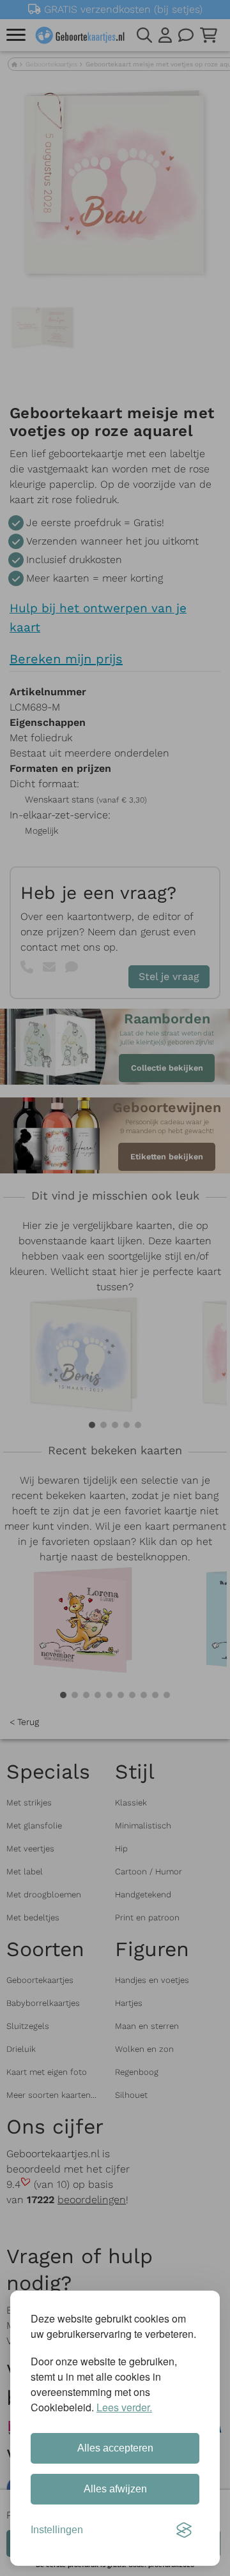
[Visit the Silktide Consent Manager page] (184, 2530)
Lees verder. (124, 2407)
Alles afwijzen (115, 2489)
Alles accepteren (115, 2448)
